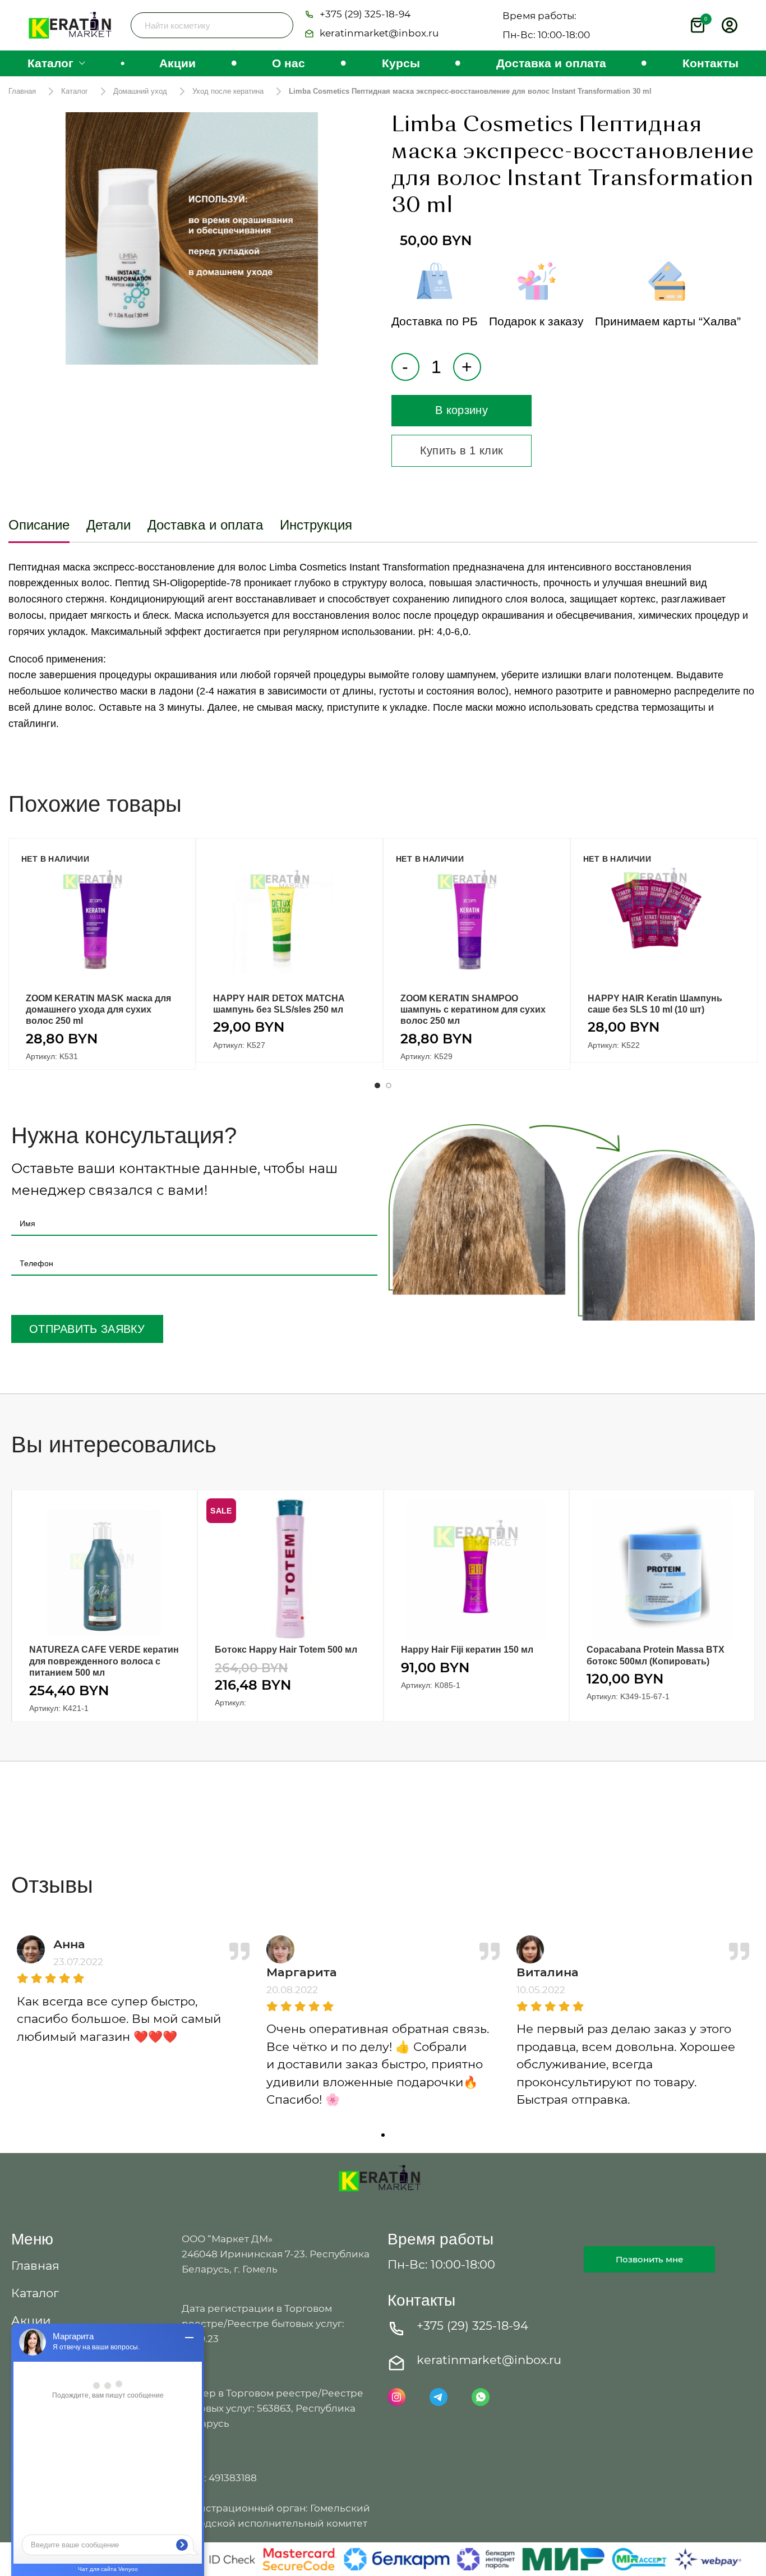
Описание (39, 525)
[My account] (730, 25)
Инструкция (316, 525)
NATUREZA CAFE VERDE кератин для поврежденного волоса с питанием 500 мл (104, 1661)
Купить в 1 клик (462, 450)
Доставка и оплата (205, 525)
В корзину (462, 410)
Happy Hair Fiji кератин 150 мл (467, 1650)
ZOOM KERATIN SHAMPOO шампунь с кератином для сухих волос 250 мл (473, 1010)
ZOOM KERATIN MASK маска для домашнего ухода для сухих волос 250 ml (98, 1010)
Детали (109, 525)
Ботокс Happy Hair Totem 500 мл (286, 1650)
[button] (357, 15)
